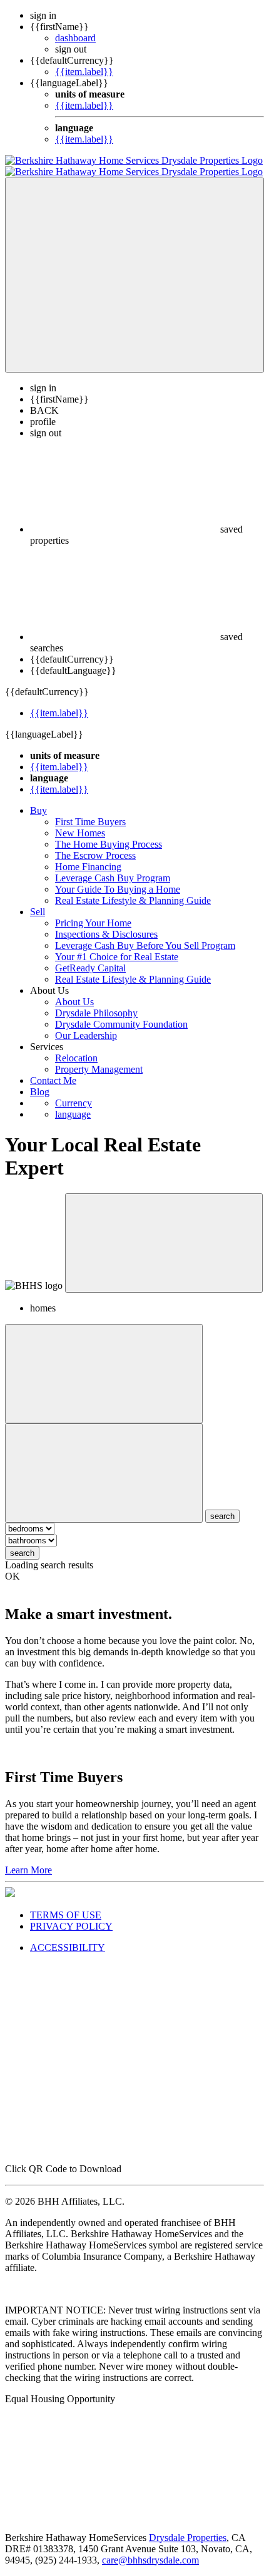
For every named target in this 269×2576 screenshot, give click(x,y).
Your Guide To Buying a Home (118, 889)
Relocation (76, 1058)
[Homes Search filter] (104, 1473)
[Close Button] (104, 1374)
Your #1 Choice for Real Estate (117, 957)
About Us (74, 1002)
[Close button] (164, 1243)
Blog (40, 1092)
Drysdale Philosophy (96, 1013)
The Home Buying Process (109, 844)
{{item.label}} (84, 72)
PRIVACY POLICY (71, 1926)
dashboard (75, 38)
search (22, 1553)
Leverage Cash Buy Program (113, 878)
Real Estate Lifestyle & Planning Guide (133, 900)
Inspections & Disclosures (106, 934)
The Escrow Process (95, 855)
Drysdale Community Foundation (121, 1024)
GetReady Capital (90, 968)
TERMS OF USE (66, 1915)
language (73, 1114)
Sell (38, 912)
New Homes (80, 833)
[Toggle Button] (134, 275)
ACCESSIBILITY (68, 1947)
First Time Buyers (90, 822)
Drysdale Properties (188, 2538)
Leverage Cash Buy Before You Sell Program (145, 945)
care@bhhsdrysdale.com (150, 2560)
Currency (74, 1103)
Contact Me (53, 1080)
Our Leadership (86, 1035)
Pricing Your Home (93, 923)
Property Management (99, 1069)
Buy (38, 810)
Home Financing (88, 867)
